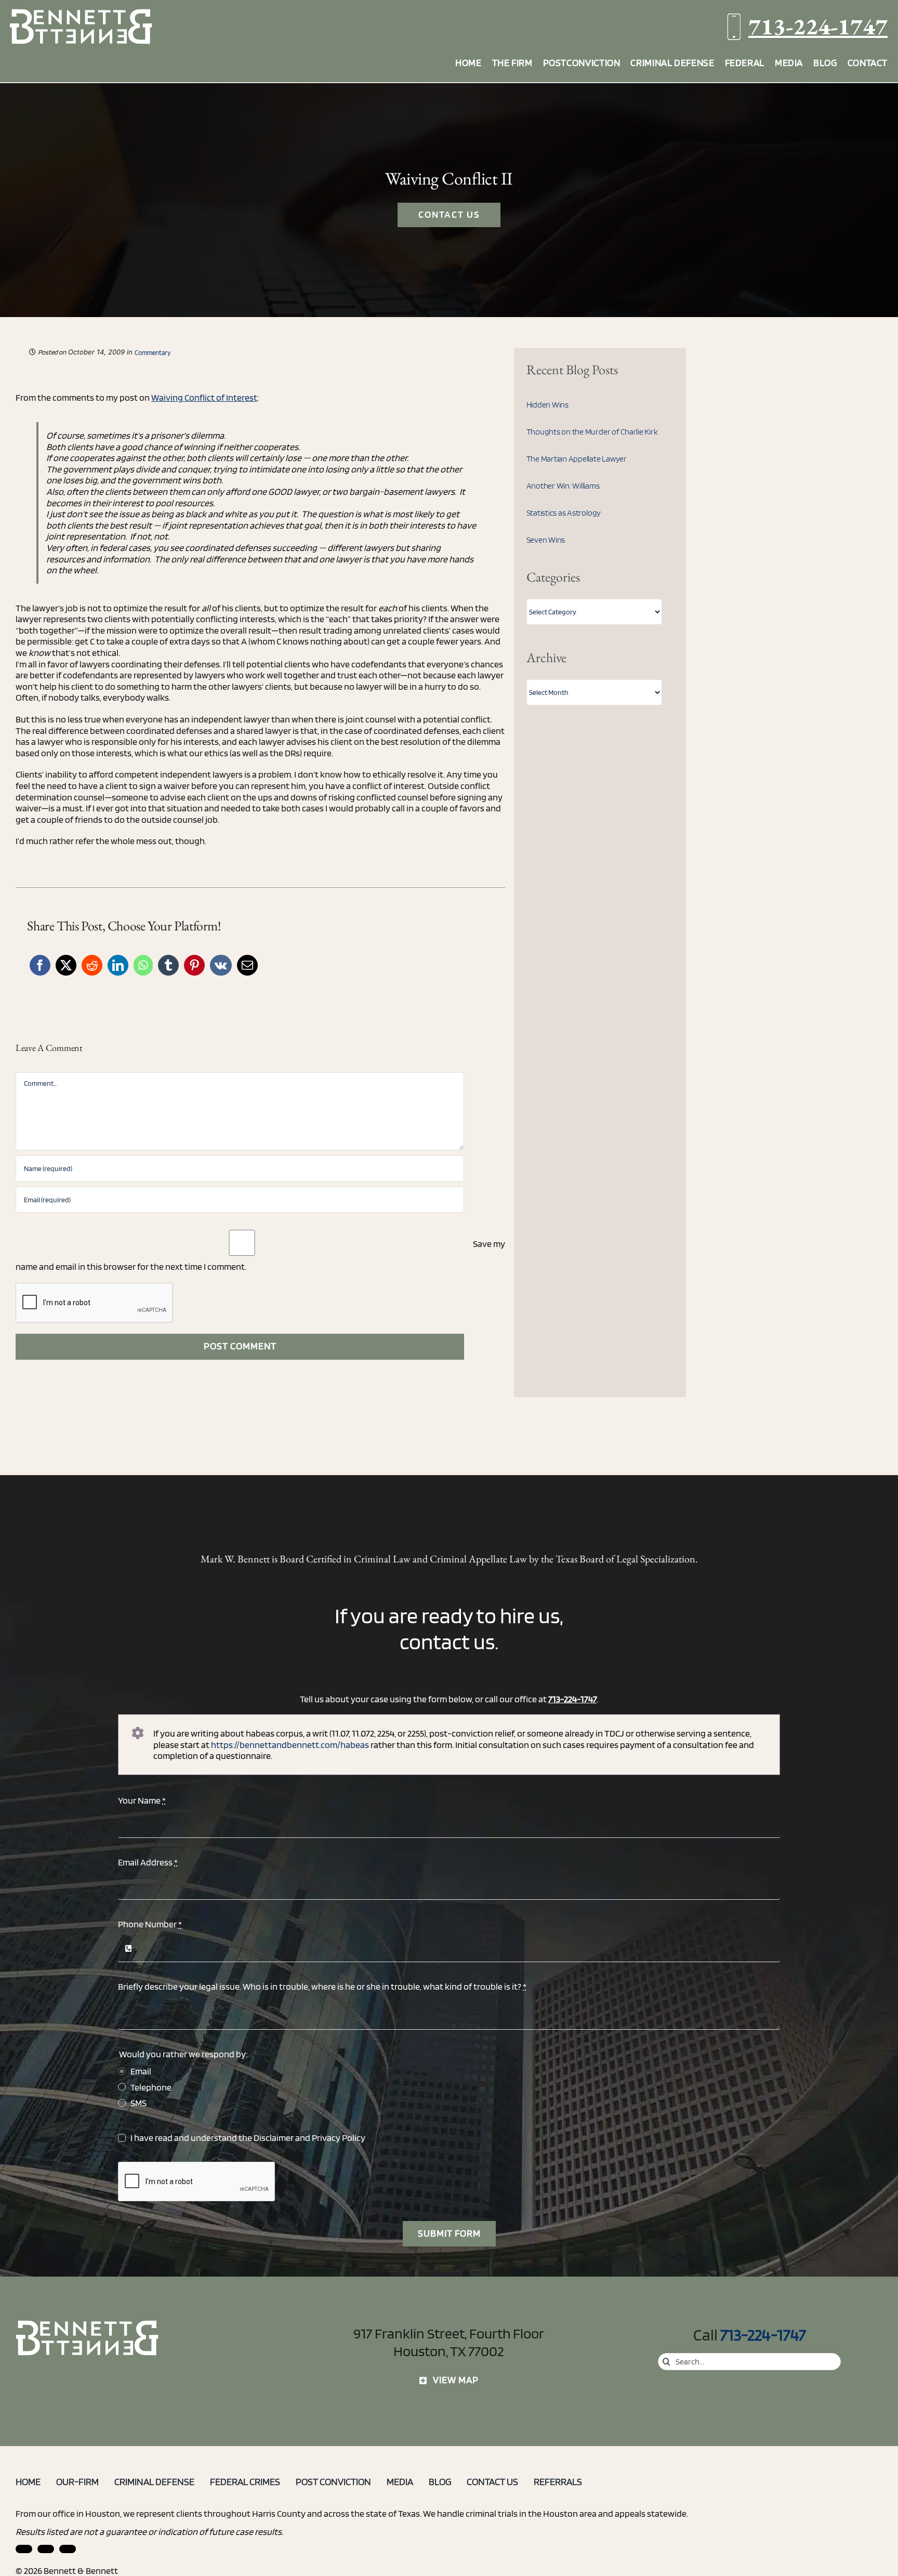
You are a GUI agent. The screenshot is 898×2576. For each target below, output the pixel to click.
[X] (66, 965)
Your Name (142, 1800)
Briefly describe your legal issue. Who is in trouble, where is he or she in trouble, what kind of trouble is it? (322, 1986)
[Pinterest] (194, 965)
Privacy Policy (339, 2138)
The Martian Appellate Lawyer (577, 459)
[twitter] (68, 2549)
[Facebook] (40, 965)
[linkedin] (24, 2549)
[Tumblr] (168, 965)
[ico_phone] (88, 2324)
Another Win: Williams (563, 486)
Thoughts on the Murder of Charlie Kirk (592, 432)
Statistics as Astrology (564, 513)
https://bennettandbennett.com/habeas (290, 1745)
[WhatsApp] (143, 965)
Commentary (153, 353)
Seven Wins (546, 540)
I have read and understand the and (248, 2138)
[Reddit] (92, 965)
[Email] (247, 965)
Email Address (148, 1862)
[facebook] (46, 2549)
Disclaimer (274, 2138)
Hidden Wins (547, 405)
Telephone (151, 2087)
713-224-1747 (818, 26)
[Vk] (221, 965)
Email (141, 2071)
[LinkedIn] (118, 965)
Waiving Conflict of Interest (204, 397)
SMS (138, 2103)
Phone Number (150, 1924)
